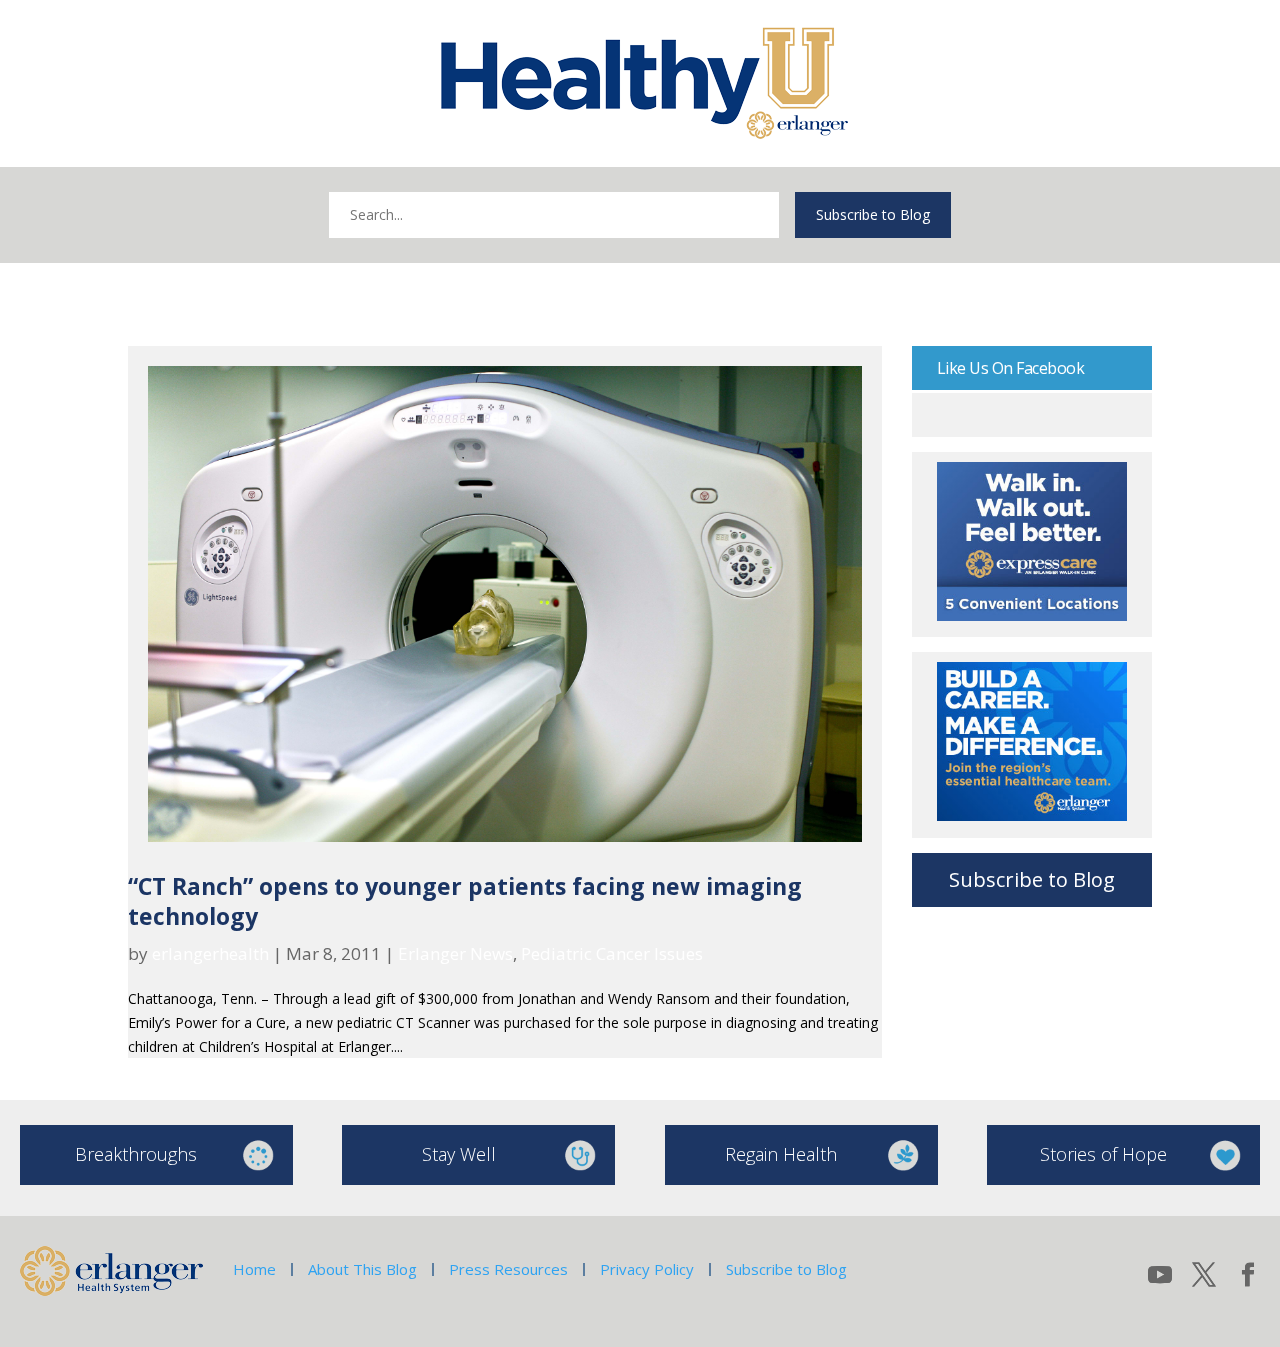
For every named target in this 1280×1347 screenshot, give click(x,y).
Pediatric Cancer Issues (612, 953)
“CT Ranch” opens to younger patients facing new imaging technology (465, 901)
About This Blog (362, 1269)
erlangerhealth (210, 953)
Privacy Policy (647, 1269)
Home (254, 1269)
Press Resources (508, 1269)
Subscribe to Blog (873, 214)
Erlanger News (455, 953)
